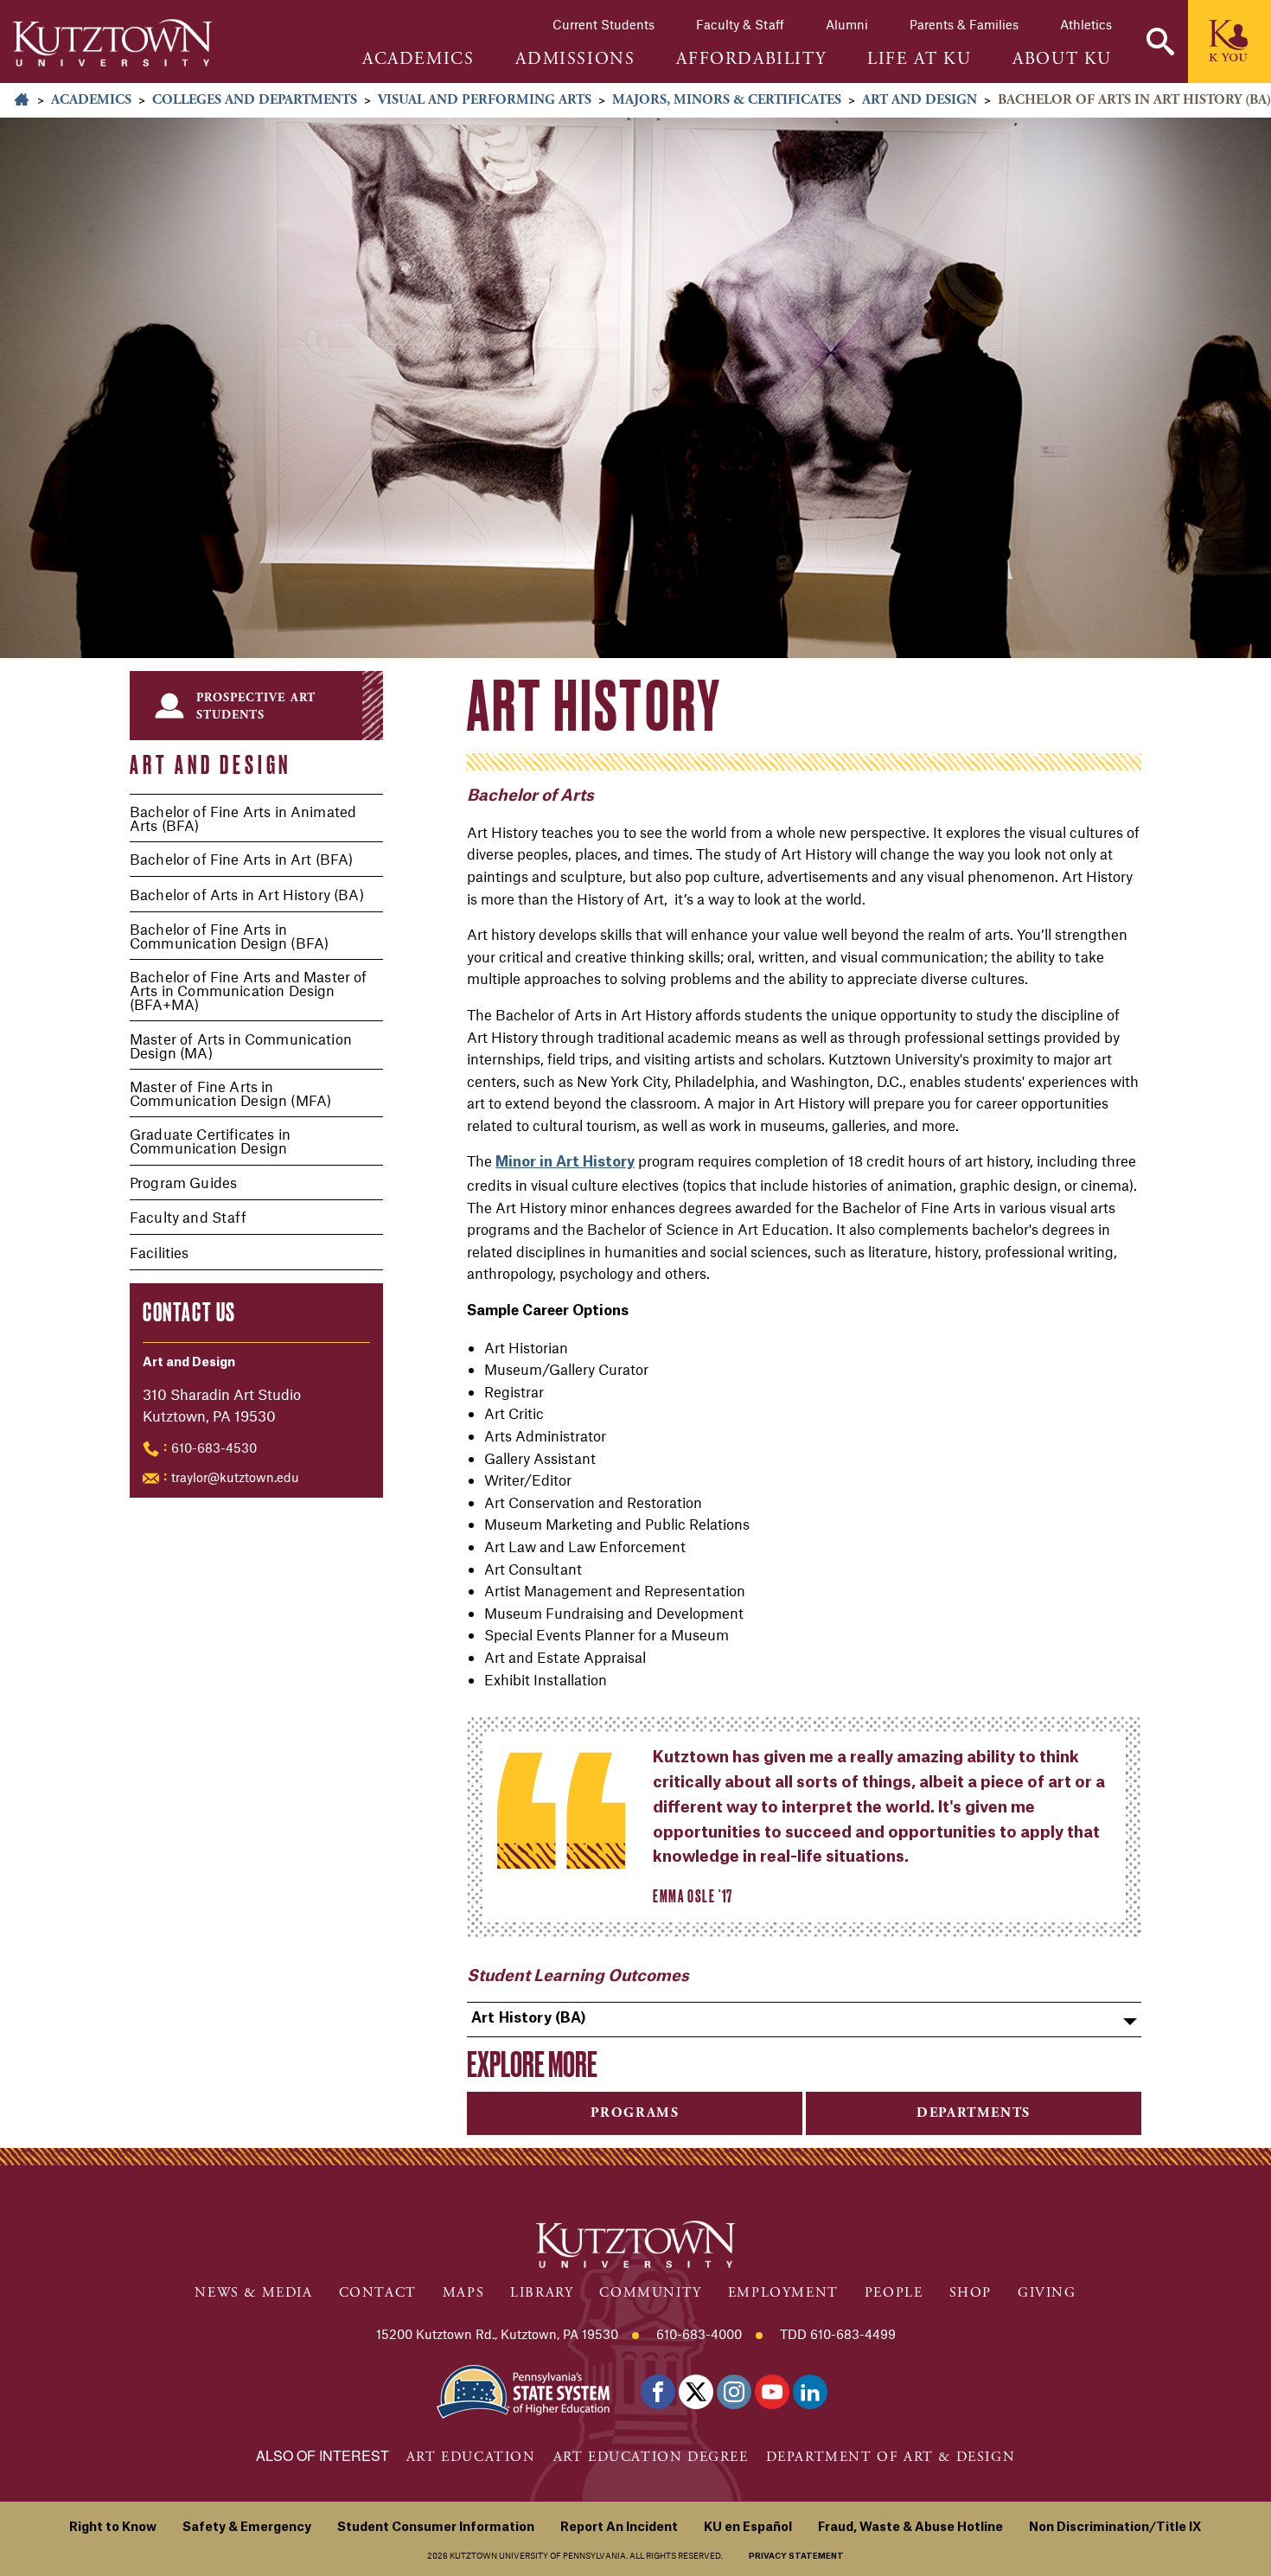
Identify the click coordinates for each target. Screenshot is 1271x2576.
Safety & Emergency (247, 2528)
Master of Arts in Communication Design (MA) (241, 1045)
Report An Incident (619, 2528)
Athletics (1086, 24)
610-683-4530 (214, 1448)
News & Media (253, 2293)
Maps (463, 2293)
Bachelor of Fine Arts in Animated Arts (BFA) (243, 818)
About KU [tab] (1062, 60)
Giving (1047, 2293)
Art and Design (920, 100)
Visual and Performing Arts (485, 100)
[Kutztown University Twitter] (696, 2392)
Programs (635, 2113)
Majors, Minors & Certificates (727, 100)
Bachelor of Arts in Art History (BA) (247, 894)
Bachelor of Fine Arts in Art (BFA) (241, 859)
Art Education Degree (651, 2457)
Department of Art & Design (891, 2457)
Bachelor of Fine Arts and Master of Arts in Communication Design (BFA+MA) (249, 990)
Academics (91, 100)
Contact (378, 2293)
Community (650, 2293)
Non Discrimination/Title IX (1115, 2528)
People (894, 2293)
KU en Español (748, 2528)
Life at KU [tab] (919, 60)
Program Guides (183, 1182)
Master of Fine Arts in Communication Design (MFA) (230, 1093)
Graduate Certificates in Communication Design (210, 1141)
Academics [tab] (418, 60)
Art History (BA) (529, 2018)
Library (542, 2293)
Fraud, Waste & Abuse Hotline (910, 2528)
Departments (974, 2113)
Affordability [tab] (751, 60)
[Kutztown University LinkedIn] (810, 2392)
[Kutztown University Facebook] (658, 2392)
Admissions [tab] (575, 60)
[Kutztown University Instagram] (734, 2392)
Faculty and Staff (188, 1217)
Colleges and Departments (255, 100)
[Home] (112, 43)
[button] (1160, 42)
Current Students (604, 24)
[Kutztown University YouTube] (772, 2392)
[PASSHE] (523, 2391)
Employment (783, 2293)
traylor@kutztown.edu (235, 1477)
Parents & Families (964, 24)
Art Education (471, 2457)
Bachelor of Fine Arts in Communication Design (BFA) (229, 936)
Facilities (160, 1252)
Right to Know (113, 2528)
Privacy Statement (796, 2557)
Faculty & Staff (740, 24)
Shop (971, 2293)
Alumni (847, 24)
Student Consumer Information (436, 2528)
